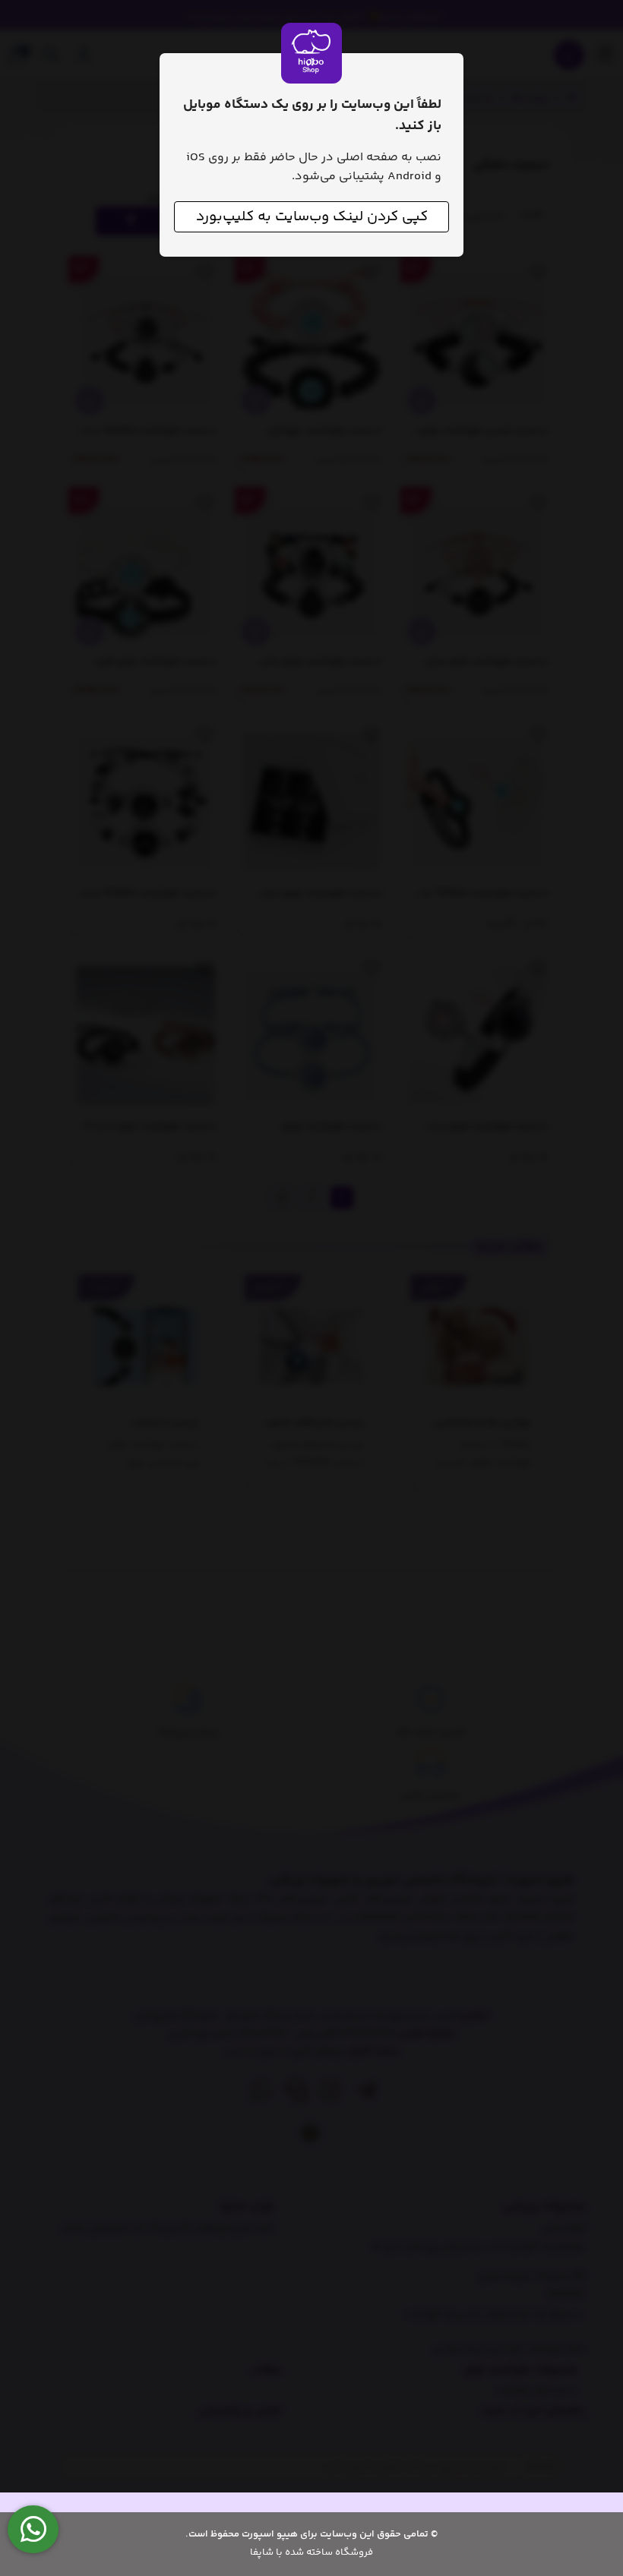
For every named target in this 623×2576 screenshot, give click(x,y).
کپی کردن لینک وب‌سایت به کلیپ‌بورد (312, 217)
